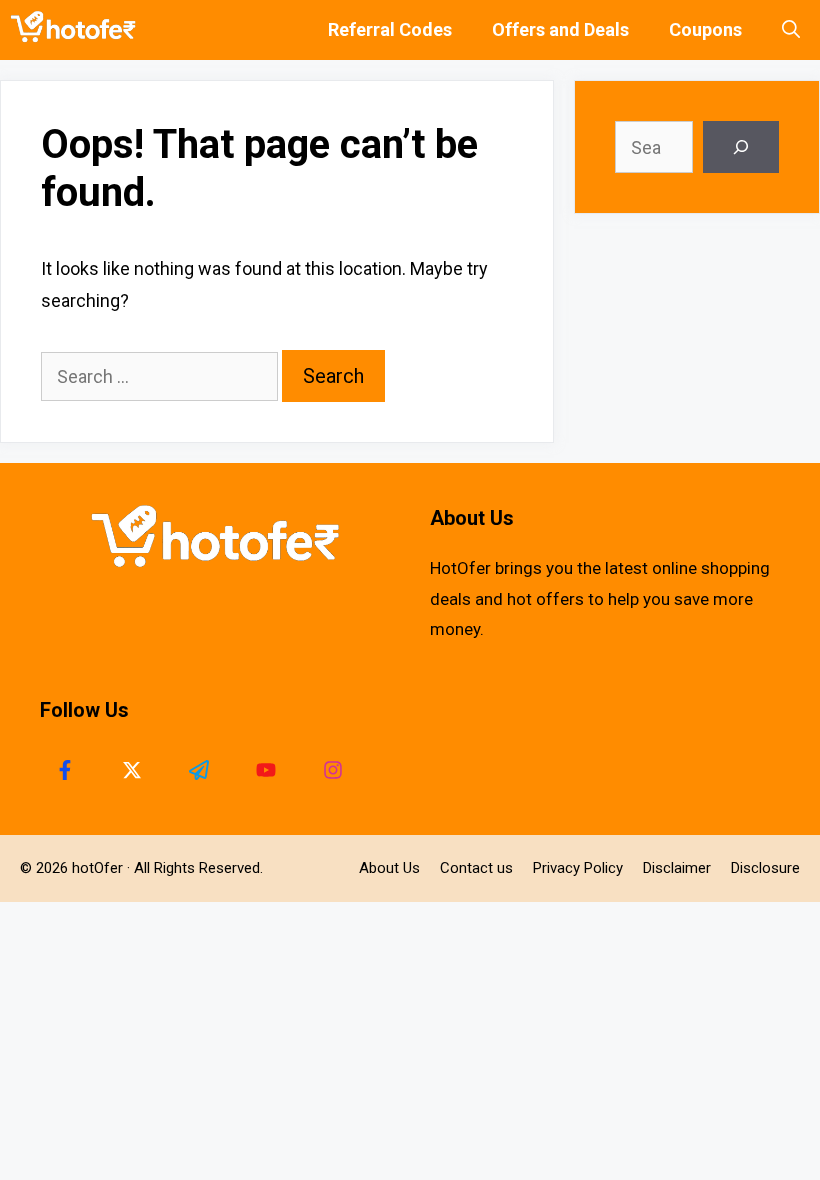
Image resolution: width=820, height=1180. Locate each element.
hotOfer (97, 868)
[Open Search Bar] (791, 30)
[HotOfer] (78, 30)
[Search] (741, 147)
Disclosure (765, 868)
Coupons (705, 29)
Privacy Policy (578, 868)
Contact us (476, 868)
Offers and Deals (560, 29)
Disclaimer (677, 868)
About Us (389, 868)
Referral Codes (390, 29)
